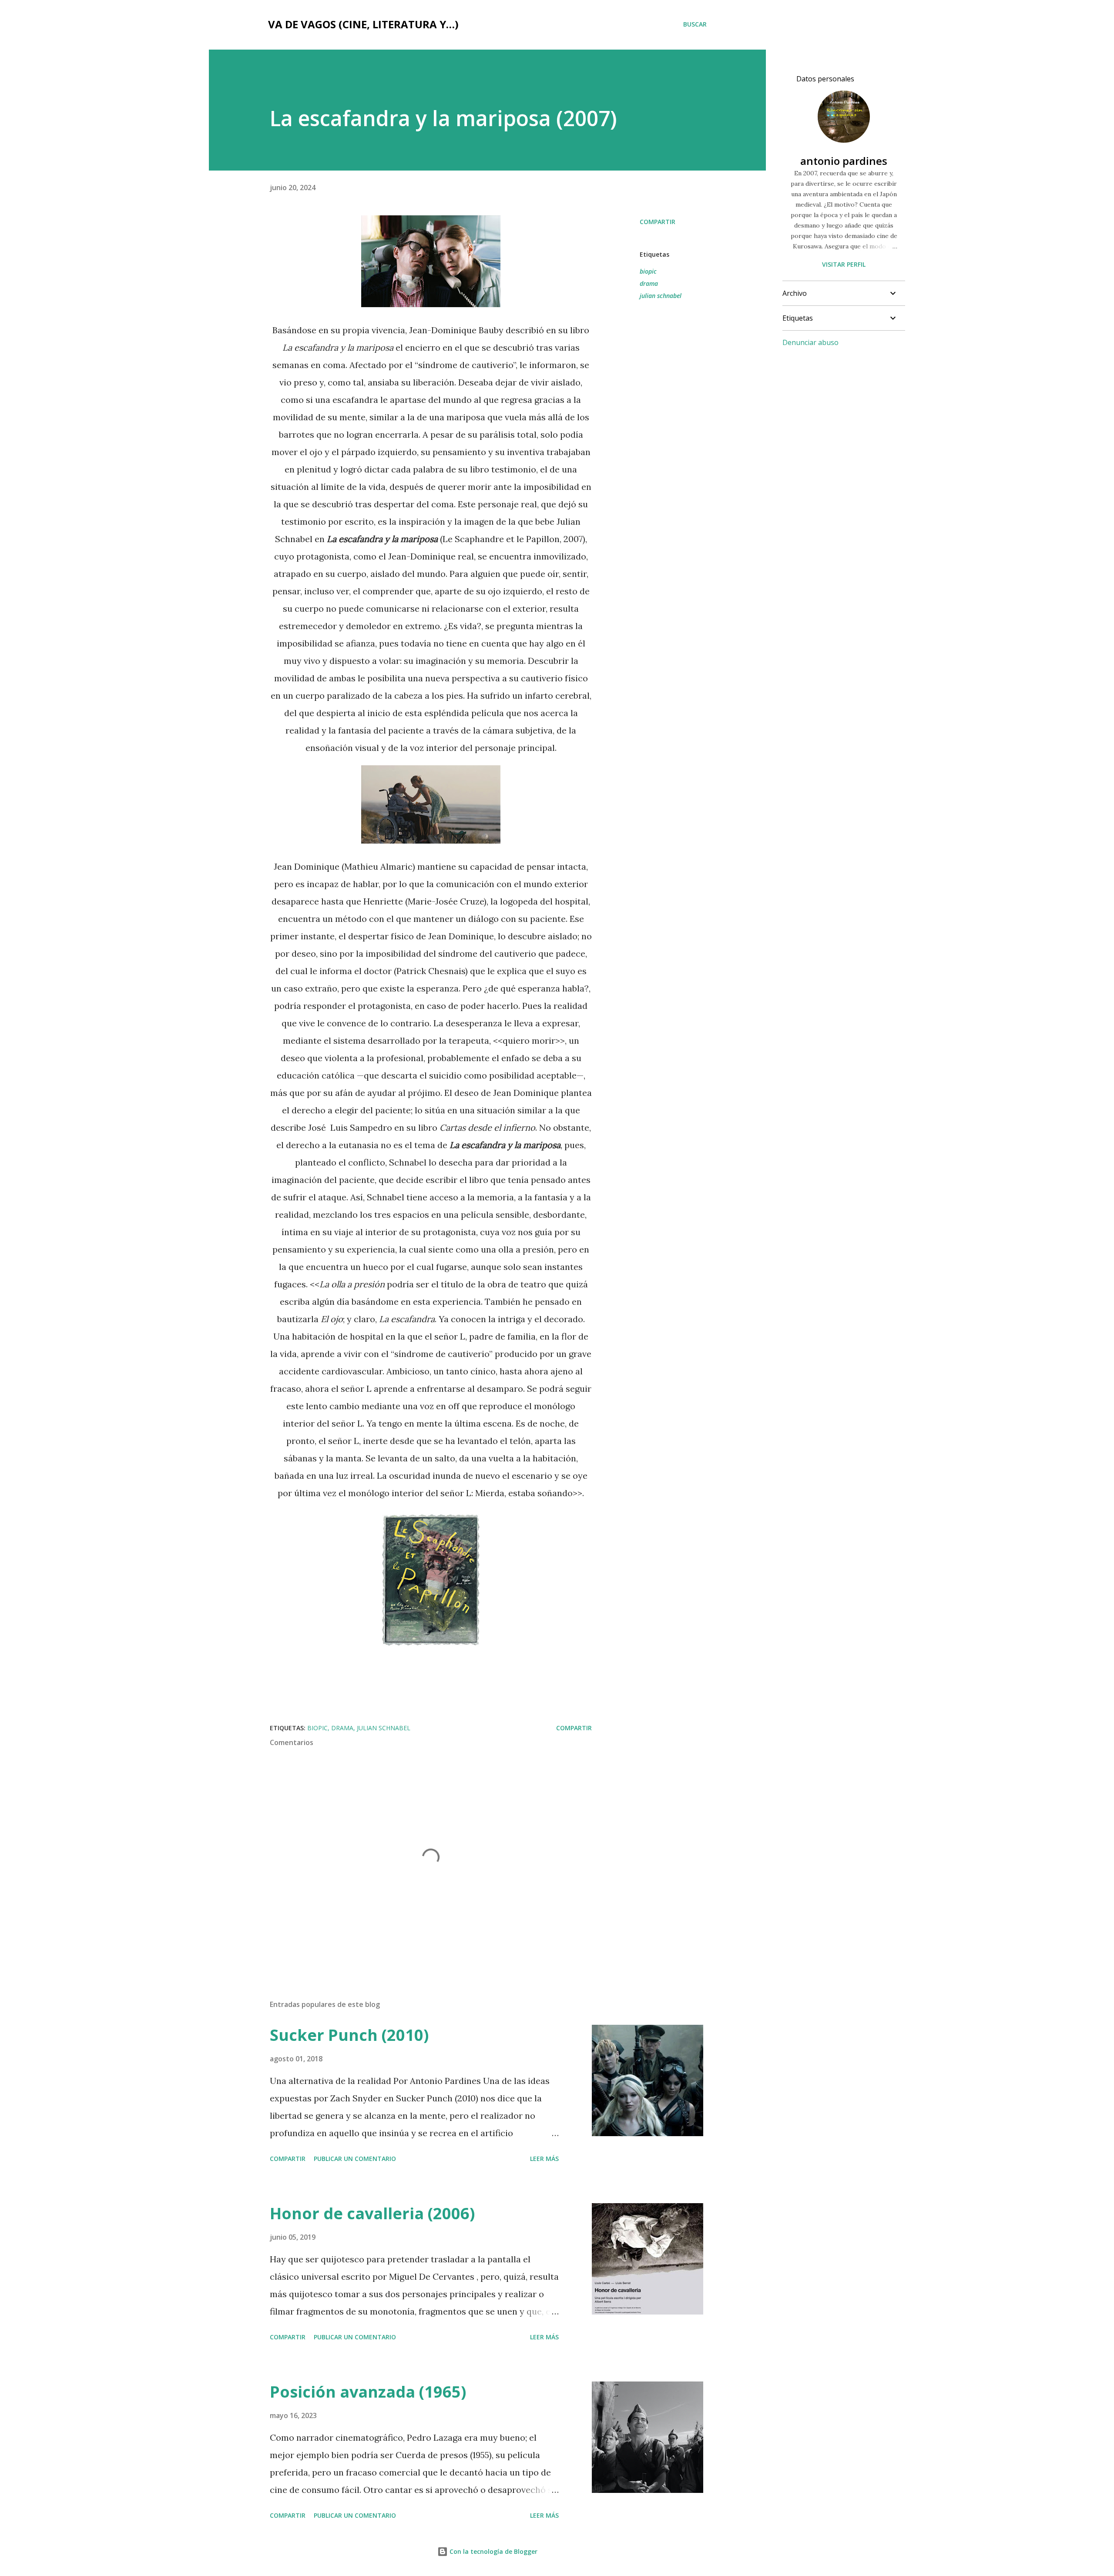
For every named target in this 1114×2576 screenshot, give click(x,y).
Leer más (544, 2159)
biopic (648, 271)
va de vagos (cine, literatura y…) (363, 24)
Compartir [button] (658, 222)
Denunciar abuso (810, 342)
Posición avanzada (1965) (368, 2392)
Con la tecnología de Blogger (493, 2551)
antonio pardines (844, 161)
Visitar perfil (844, 264)
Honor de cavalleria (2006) (372, 2213)
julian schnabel (661, 296)
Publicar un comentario (355, 2159)
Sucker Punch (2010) (349, 2035)
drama (649, 283)
